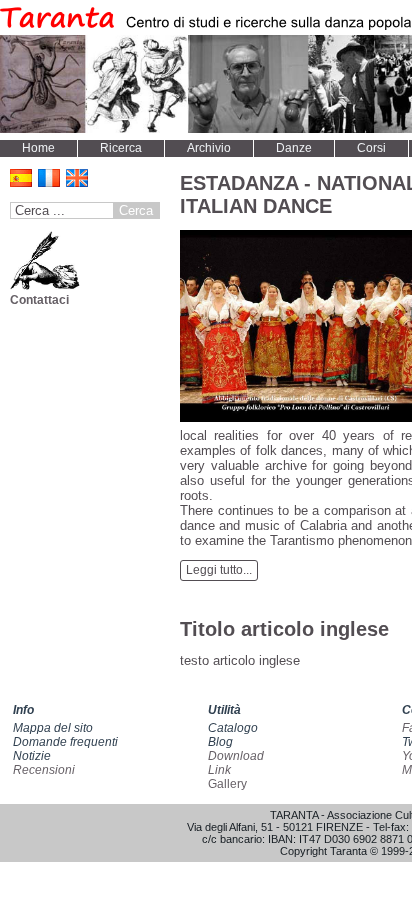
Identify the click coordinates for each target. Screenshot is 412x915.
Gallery (227, 784)
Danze (294, 148)
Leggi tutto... (219, 570)
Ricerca (121, 148)
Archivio (209, 148)
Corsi (371, 148)
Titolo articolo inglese (284, 629)
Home (38, 148)
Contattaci (39, 300)
